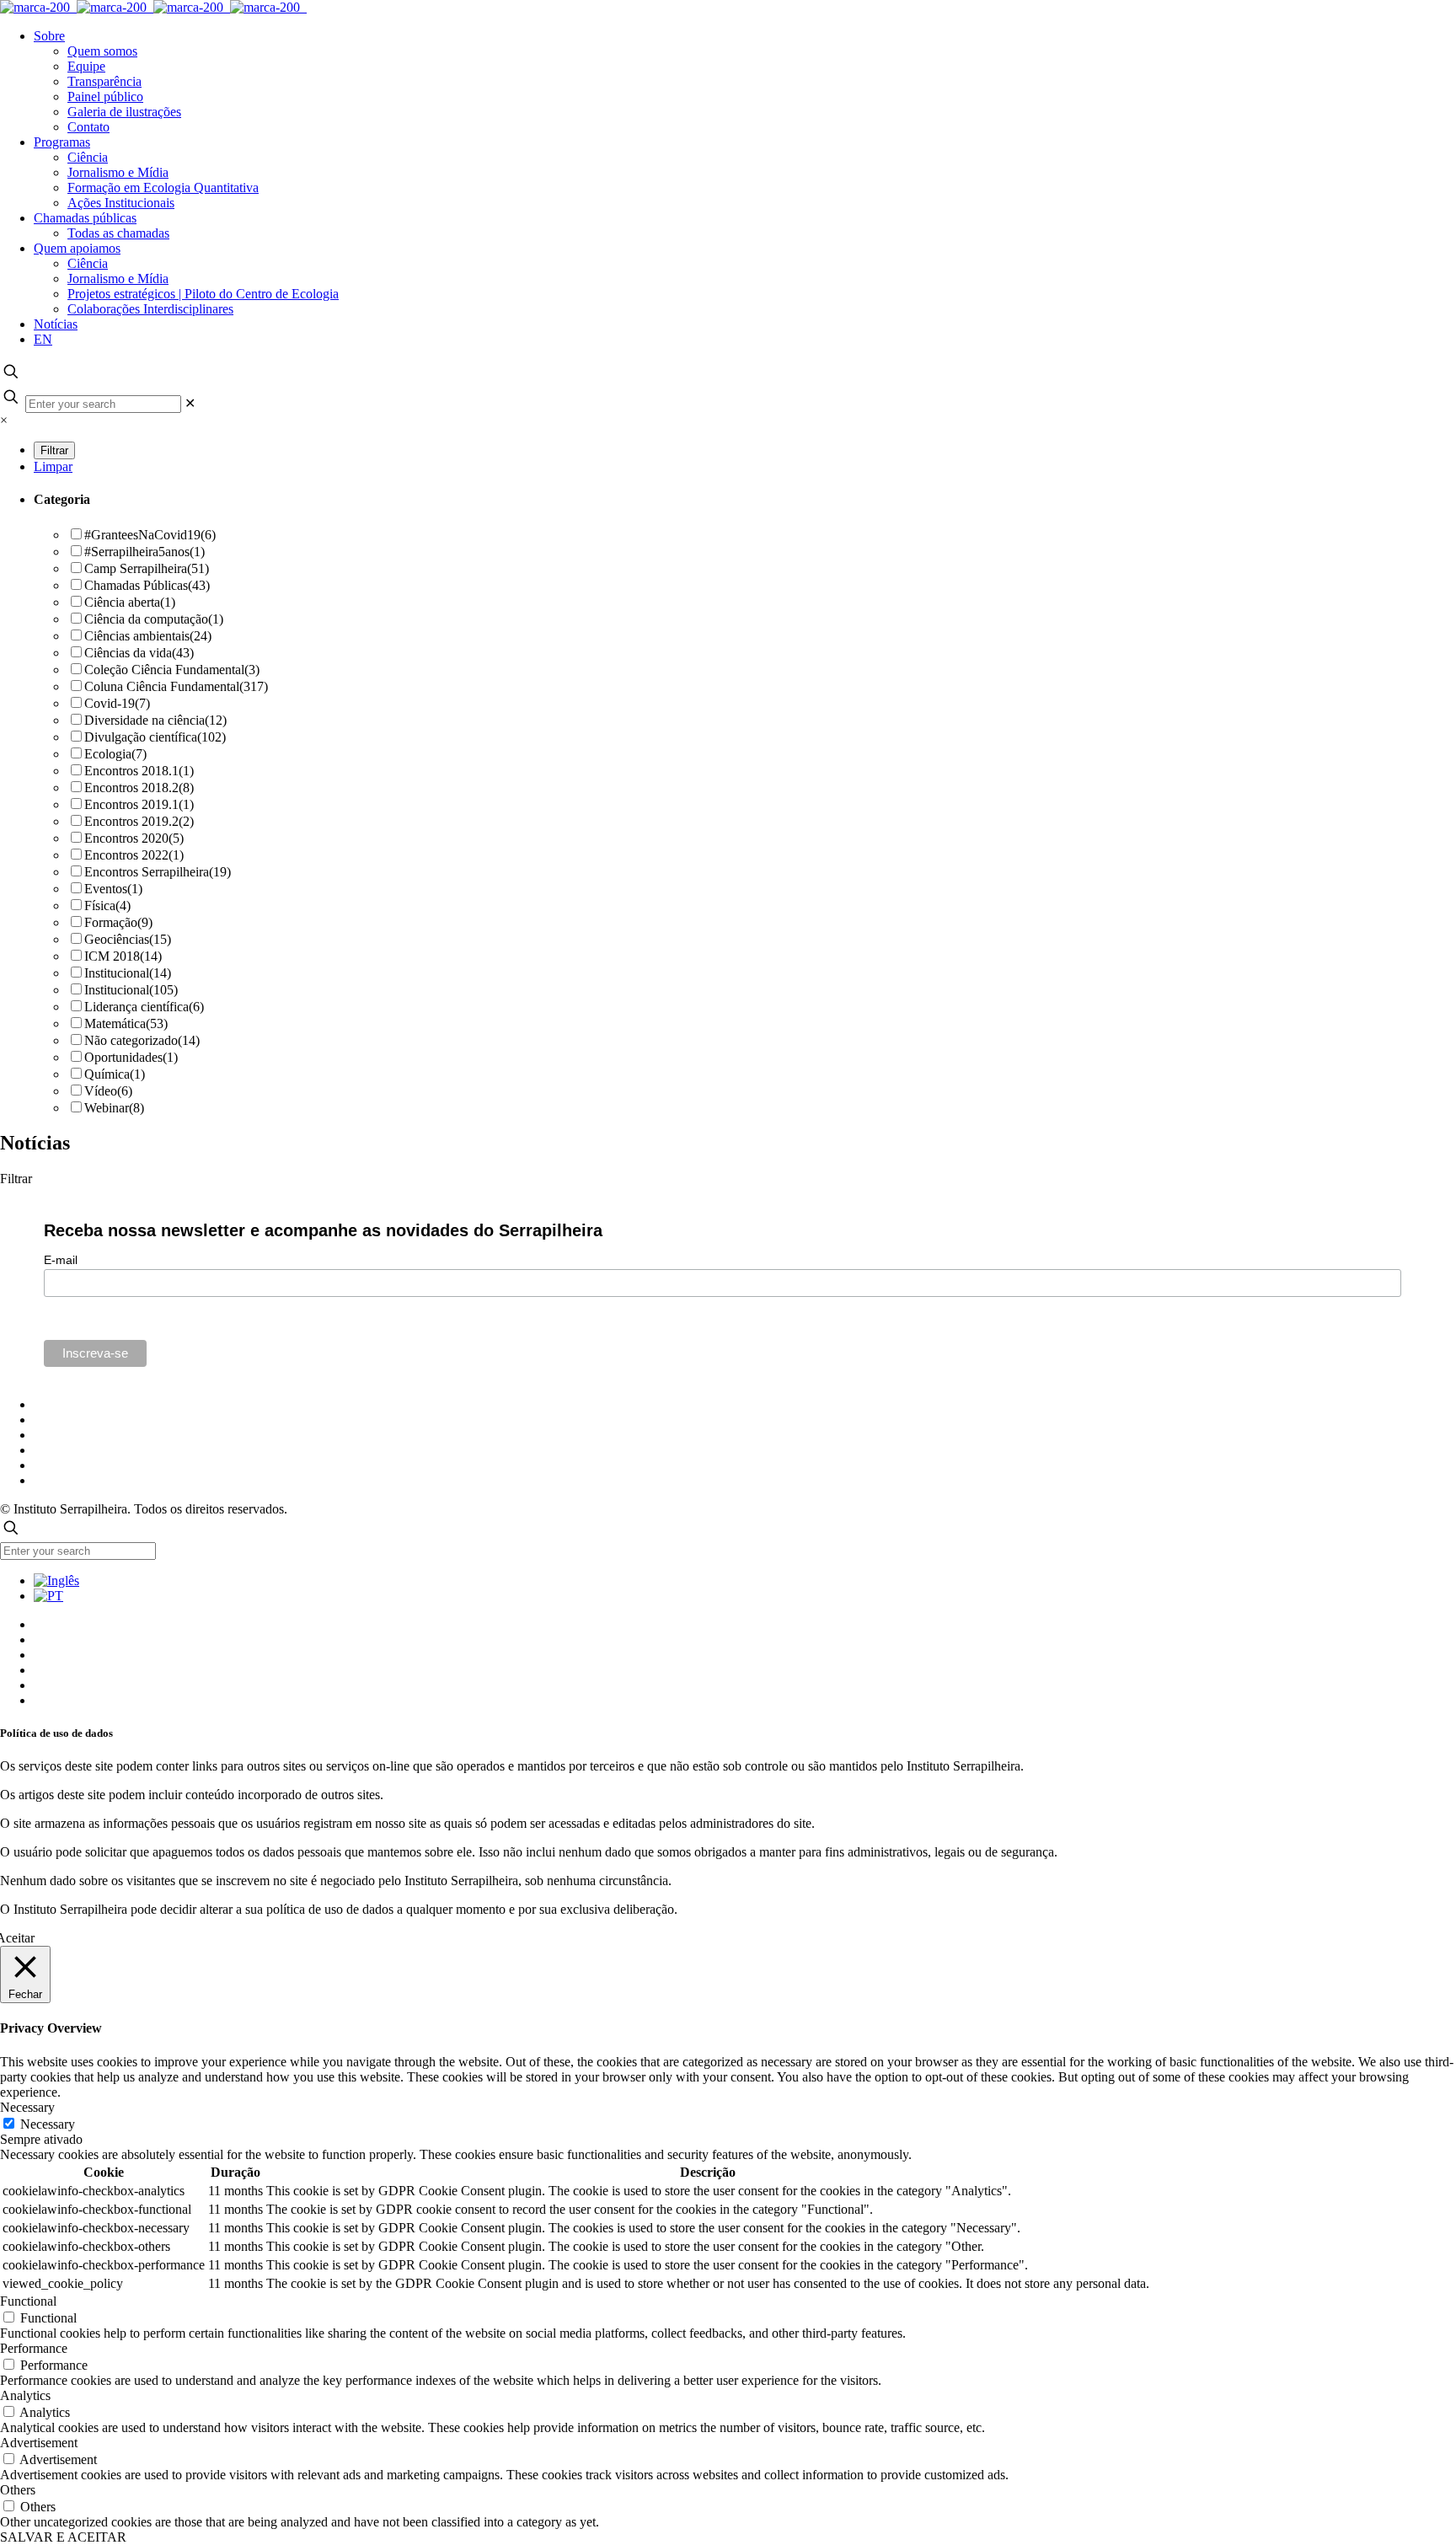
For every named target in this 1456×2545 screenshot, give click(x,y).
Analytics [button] (25, 2395)
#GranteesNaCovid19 (150, 535)
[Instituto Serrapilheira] (153, 7)
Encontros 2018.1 (139, 771)
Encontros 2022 (134, 855)
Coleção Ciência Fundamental (172, 670)
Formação (118, 922)
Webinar (114, 1108)
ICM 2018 (123, 956)
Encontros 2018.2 (139, 788)
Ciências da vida (139, 653)
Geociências (128, 939)
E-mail (61, 1260)
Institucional (128, 973)
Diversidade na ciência (155, 720)
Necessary (48, 2124)
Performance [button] (34, 2348)
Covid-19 (117, 703)
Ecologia (115, 754)
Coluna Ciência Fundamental (176, 686)
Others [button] (18, 2490)
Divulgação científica (155, 737)
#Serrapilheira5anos (145, 552)
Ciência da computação (154, 619)
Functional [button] (28, 2301)
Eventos (113, 889)
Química (115, 1074)
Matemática (126, 1023)
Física (107, 905)
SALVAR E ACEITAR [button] (63, 2537)
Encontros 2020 (134, 838)
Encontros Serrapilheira (158, 872)
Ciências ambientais (148, 636)
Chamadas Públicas (147, 585)
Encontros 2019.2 (139, 821)
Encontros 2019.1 (139, 804)
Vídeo (108, 1091)
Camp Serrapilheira (147, 568)
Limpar (53, 466)
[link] (190, 403)
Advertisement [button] (39, 2443)
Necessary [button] (27, 2107)
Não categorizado (142, 1040)
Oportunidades (131, 1057)
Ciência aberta (130, 602)
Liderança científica (144, 1007)
